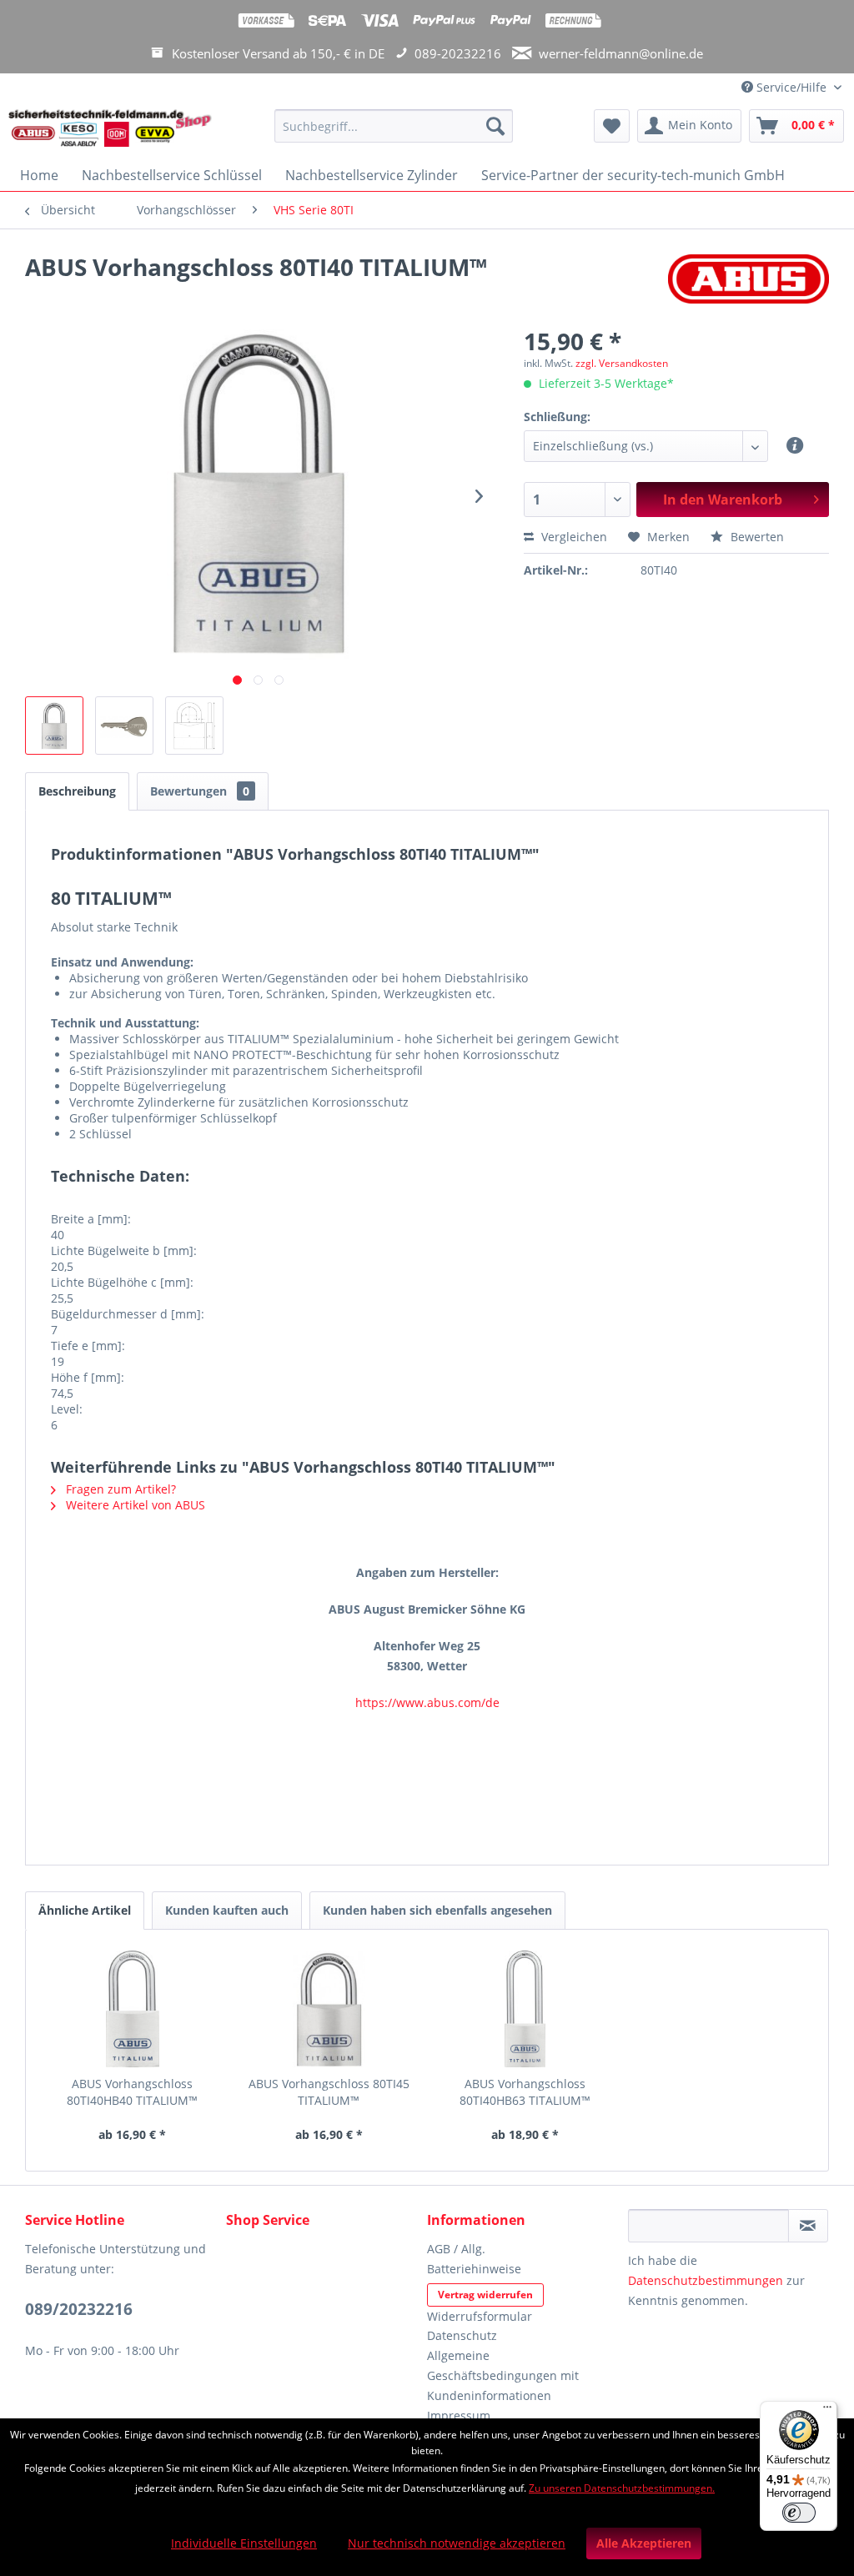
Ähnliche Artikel (85, 1910)
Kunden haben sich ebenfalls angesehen (437, 1910)
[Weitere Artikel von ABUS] (749, 284)
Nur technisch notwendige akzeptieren (457, 2543)
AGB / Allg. (456, 2249)
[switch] (799, 2513)
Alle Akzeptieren (644, 2543)
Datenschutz (462, 2335)
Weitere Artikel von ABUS (134, 1505)
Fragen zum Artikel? (119, 1489)
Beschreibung (77, 791)
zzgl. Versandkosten (622, 363)
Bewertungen (200, 791)
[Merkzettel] (612, 126)
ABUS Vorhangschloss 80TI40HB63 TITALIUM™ (525, 2092)
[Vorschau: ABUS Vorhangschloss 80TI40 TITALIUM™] (54, 726)
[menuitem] (394, 134)
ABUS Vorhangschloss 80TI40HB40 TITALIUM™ (132, 2092)
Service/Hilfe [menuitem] (791, 87)
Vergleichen (573, 537)
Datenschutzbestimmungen (706, 2280)
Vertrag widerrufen (485, 2295)
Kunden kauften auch (227, 1910)
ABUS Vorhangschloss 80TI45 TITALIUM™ (329, 2092)
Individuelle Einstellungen (244, 2543)
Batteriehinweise (474, 2269)
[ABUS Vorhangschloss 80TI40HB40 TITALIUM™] (133, 2009)
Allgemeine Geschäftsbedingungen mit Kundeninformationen (503, 2375)
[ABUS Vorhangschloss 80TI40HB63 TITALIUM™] (525, 2009)
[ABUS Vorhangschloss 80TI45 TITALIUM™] (329, 2009)
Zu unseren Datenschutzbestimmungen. (622, 2488)
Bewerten (756, 537)
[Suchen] (495, 126)
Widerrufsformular (480, 2316)
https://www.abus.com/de (427, 1702)
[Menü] (827, 2411)
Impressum (459, 2415)
